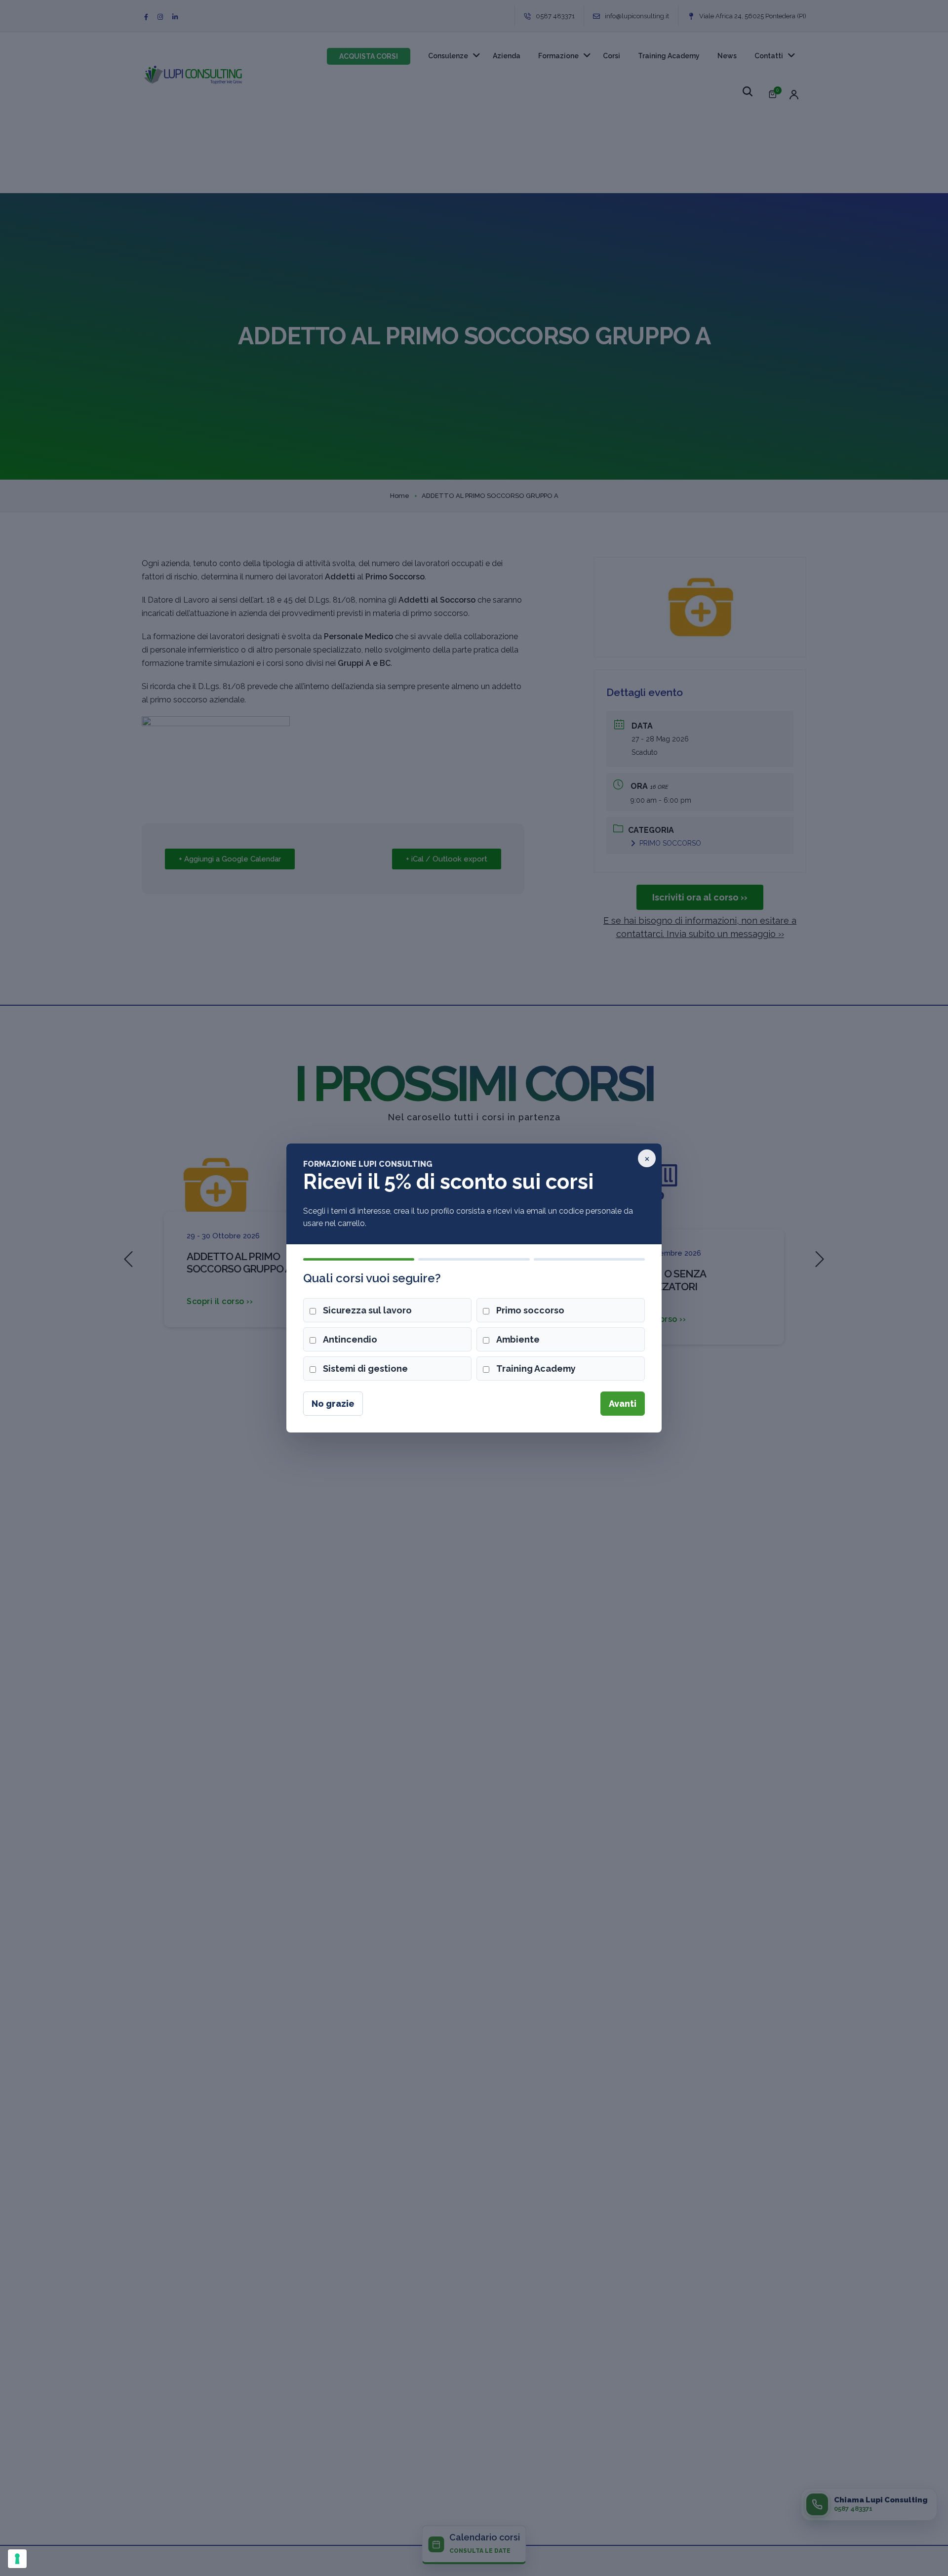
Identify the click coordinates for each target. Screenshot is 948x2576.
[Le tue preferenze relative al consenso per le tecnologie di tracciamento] (17, 2559)
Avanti (623, 1404)
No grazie (333, 1404)
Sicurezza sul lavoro (367, 1310)
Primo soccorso (530, 1310)
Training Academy (536, 1369)
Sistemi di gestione (365, 1369)
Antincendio (350, 1339)
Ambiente (518, 1339)
